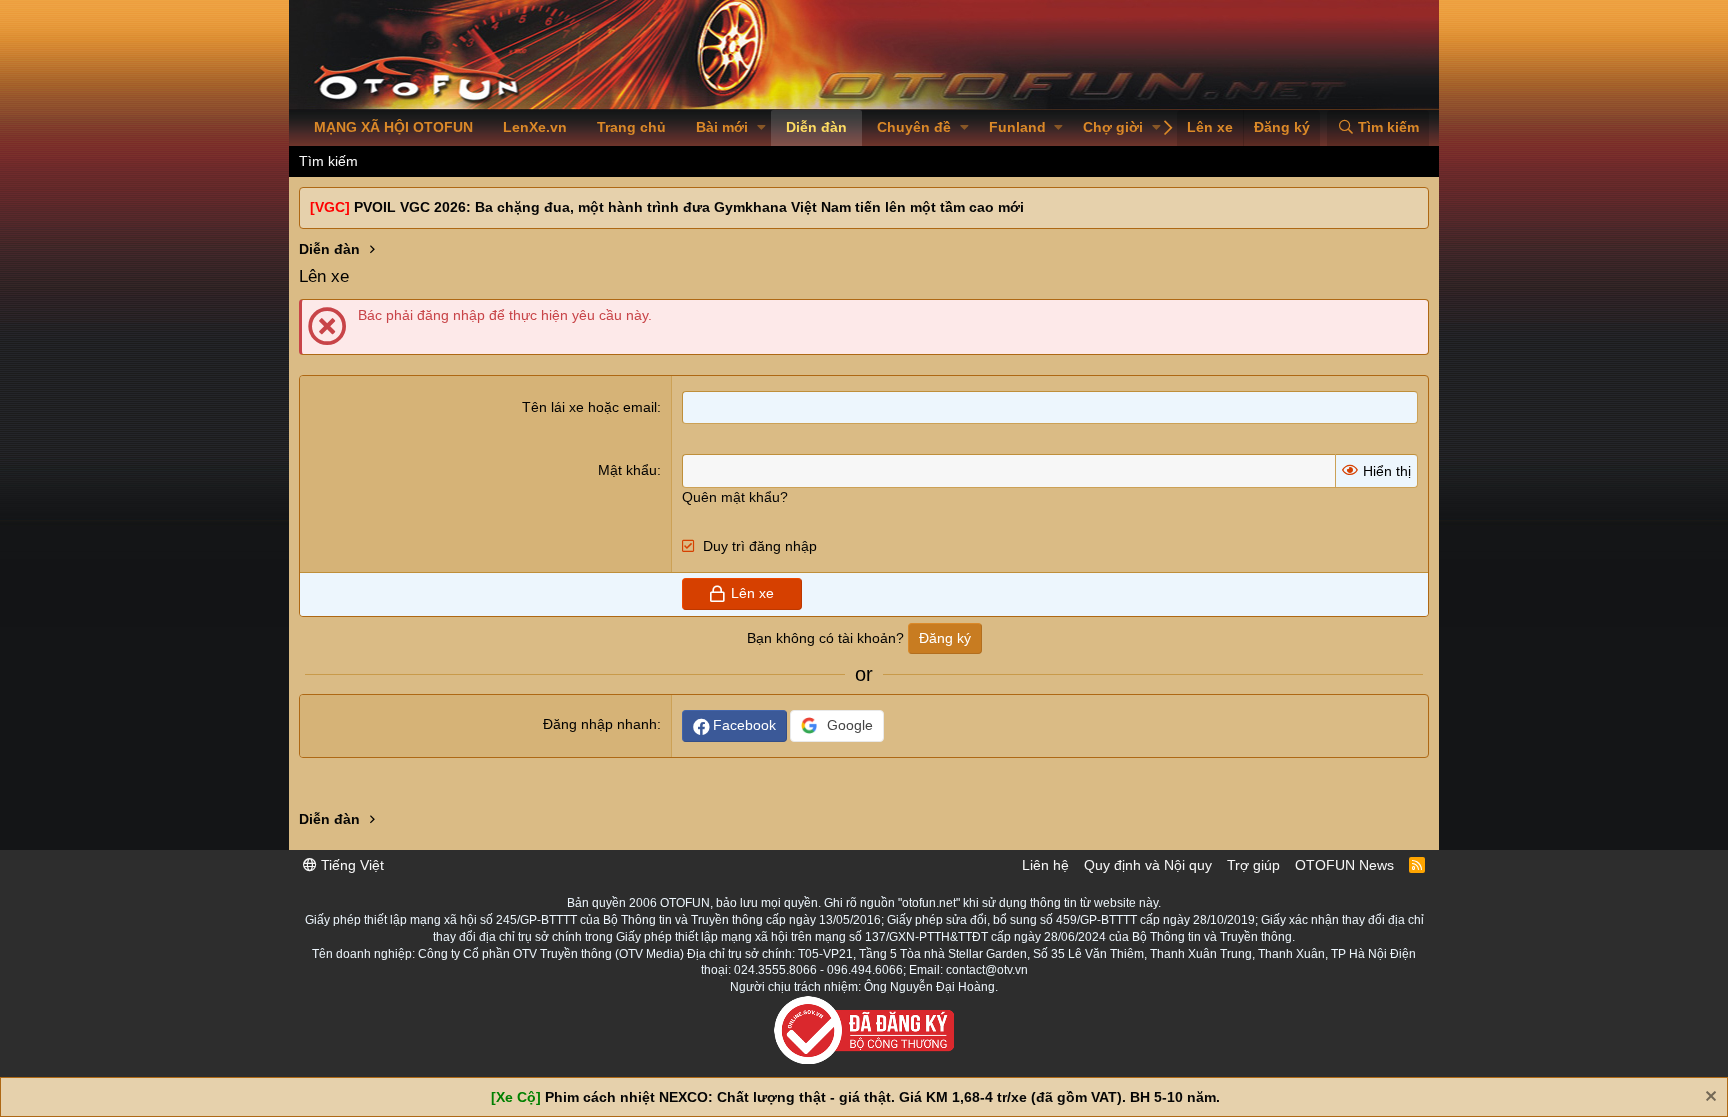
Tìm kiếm (328, 161)
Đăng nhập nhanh (600, 724)
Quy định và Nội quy (1148, 865)
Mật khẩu (627, 470)
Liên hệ (1045, 865)
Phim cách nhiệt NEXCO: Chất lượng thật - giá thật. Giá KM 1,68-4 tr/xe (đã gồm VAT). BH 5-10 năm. (882, 1097)
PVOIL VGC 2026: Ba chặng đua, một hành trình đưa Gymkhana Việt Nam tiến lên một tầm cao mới (689, 207)
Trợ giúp (1253, 865)
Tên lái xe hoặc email (589, 407)
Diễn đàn (816, 127)
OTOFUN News (1344, 865)
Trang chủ (631, 127)
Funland (1017, 127)
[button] (761, 128)
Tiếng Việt (350, 865)
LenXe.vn (535, 127)
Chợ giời (1113, 127)
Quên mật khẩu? (735, 497)
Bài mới (722, 127)
